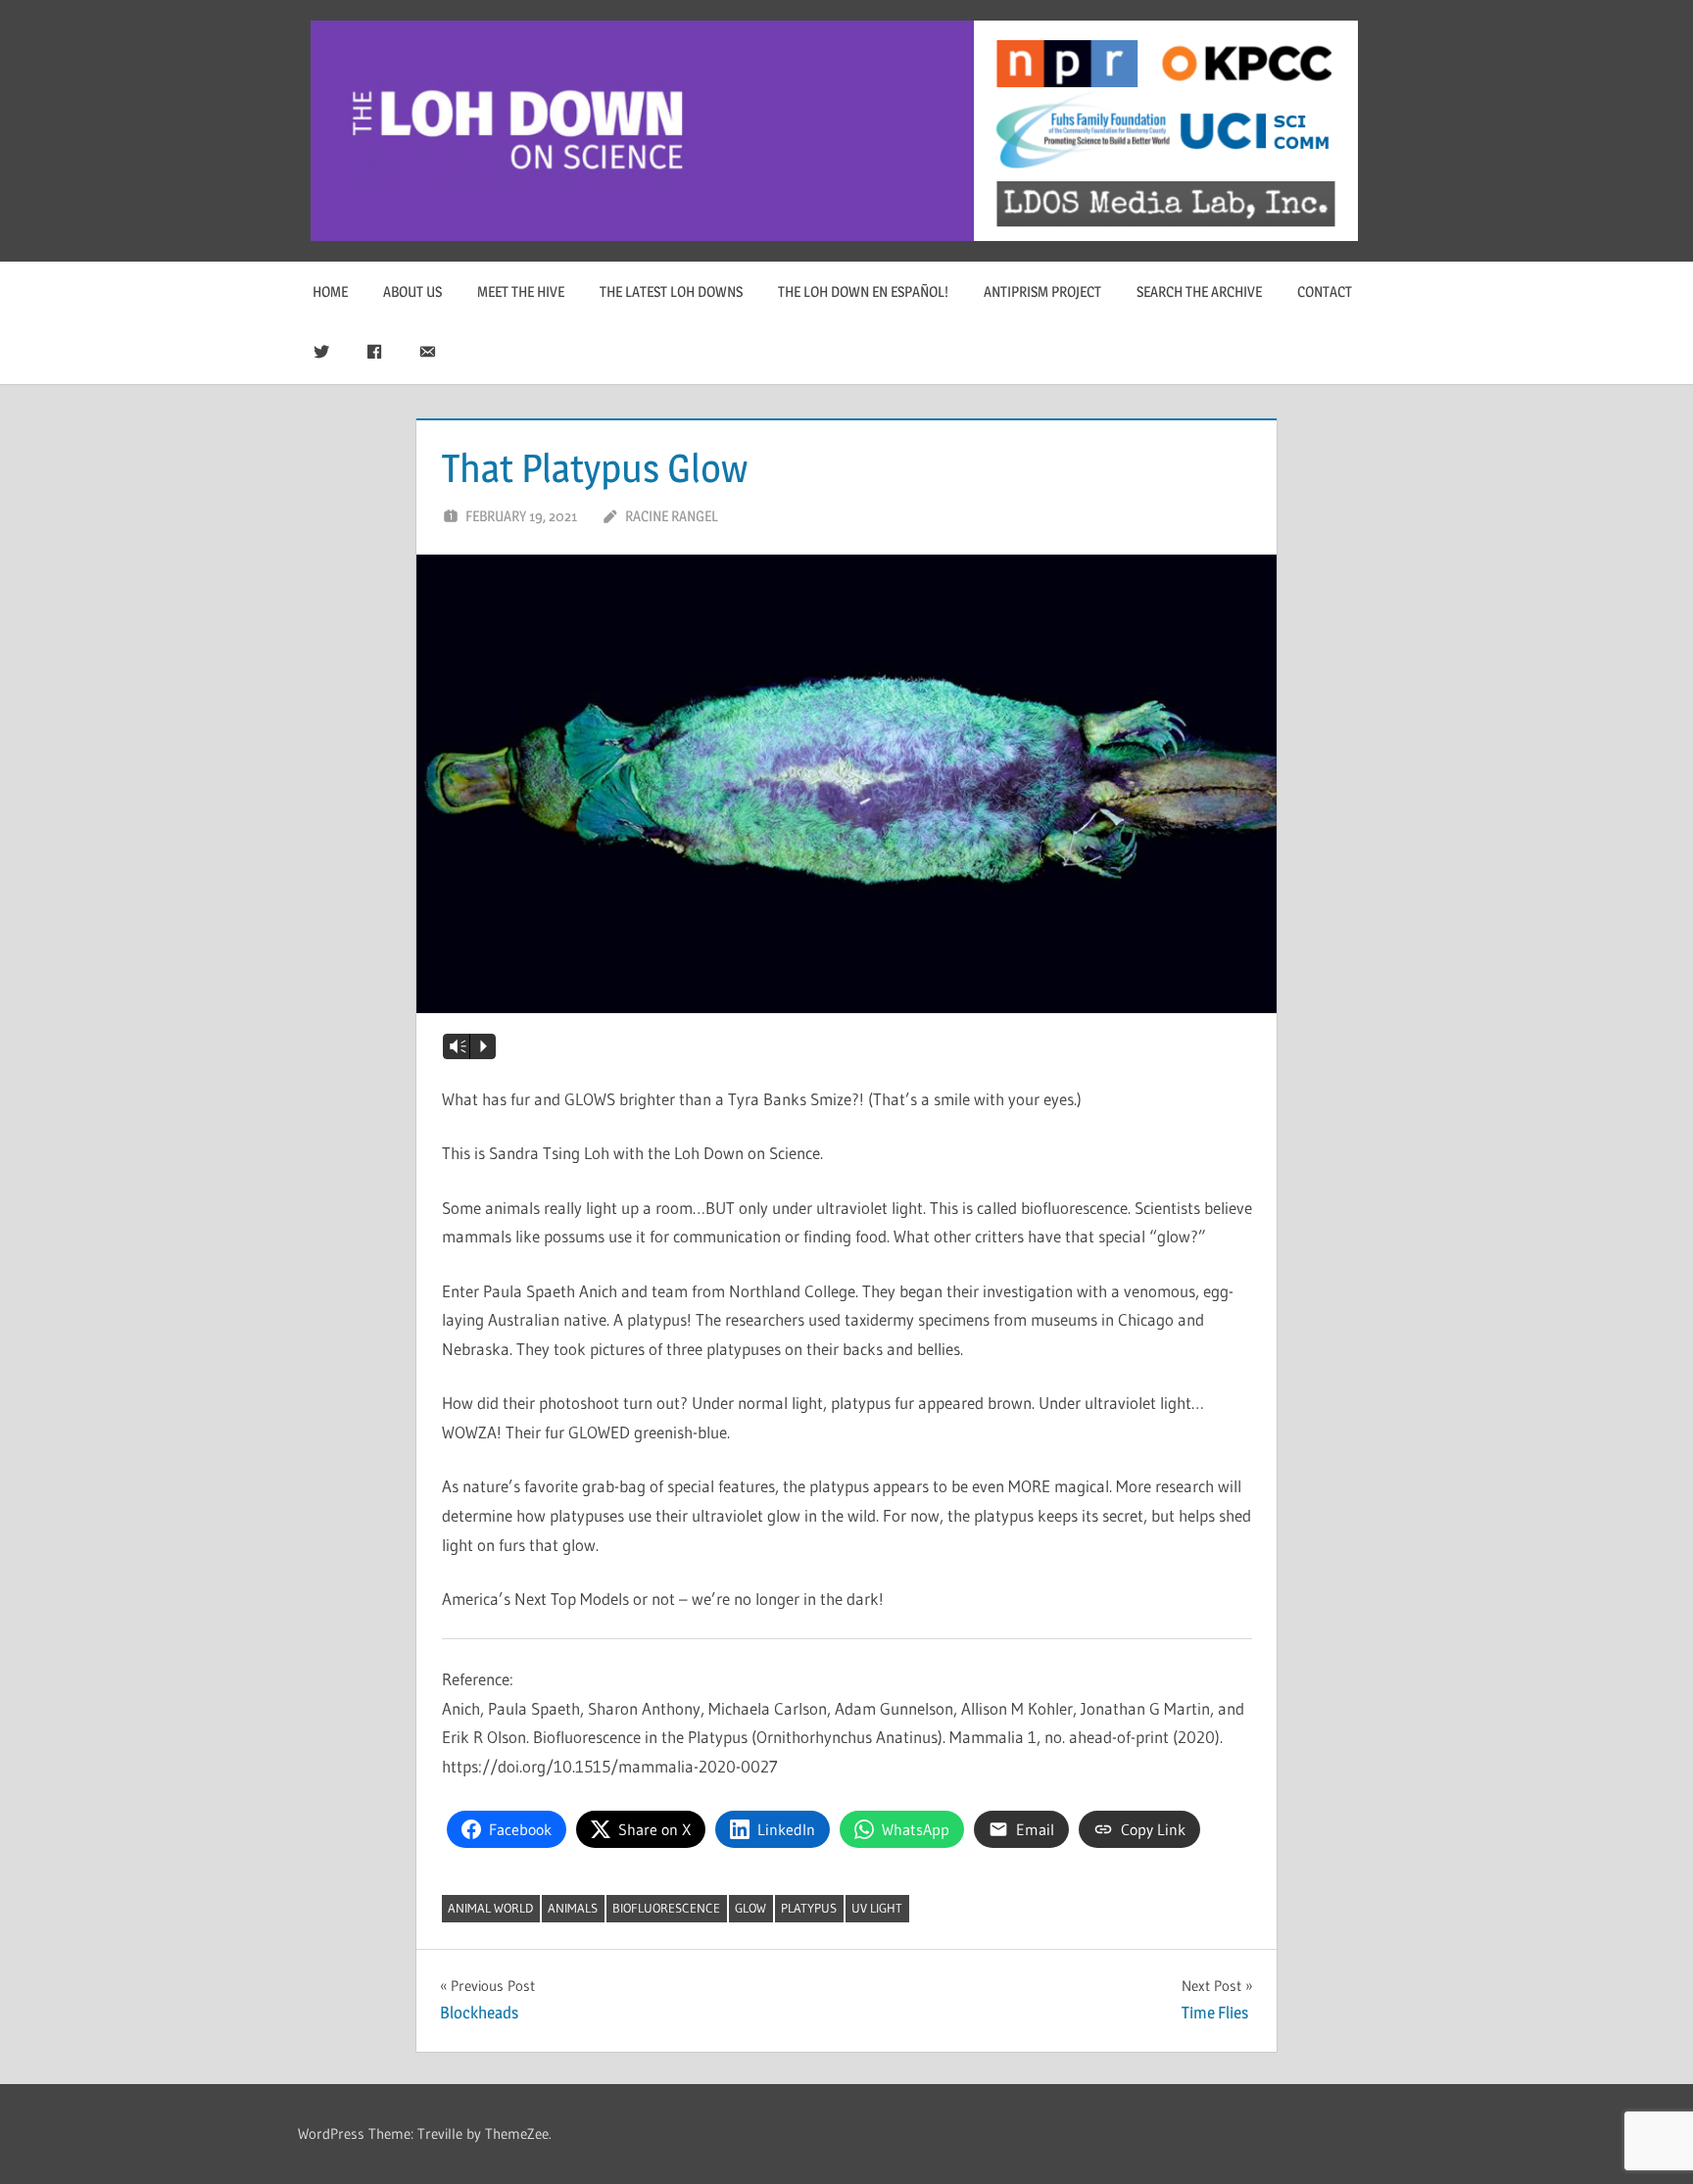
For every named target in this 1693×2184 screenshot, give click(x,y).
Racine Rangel (672, 516)
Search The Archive (1199, 291)
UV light (877, 1908)
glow (750, 1908)
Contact (1325, 291)
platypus (809, 1908)
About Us (412, 291)
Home (330, 291)
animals (573, 1908)
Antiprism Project (1042, 291)
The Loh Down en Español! (863, 291)
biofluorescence (666, 1908)
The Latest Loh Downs (671, 291)
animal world (490, 1908)
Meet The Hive (521, 291)
